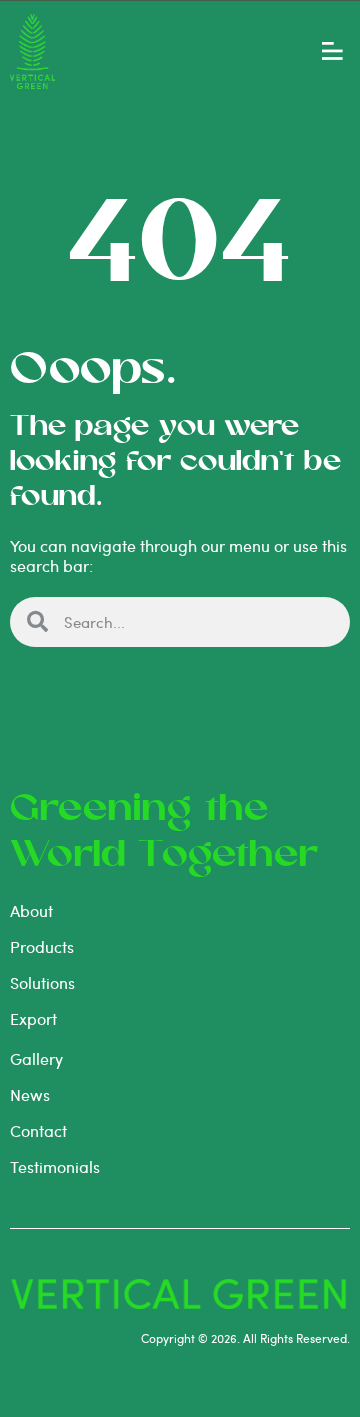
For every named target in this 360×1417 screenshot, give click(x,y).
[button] (332, 51)
